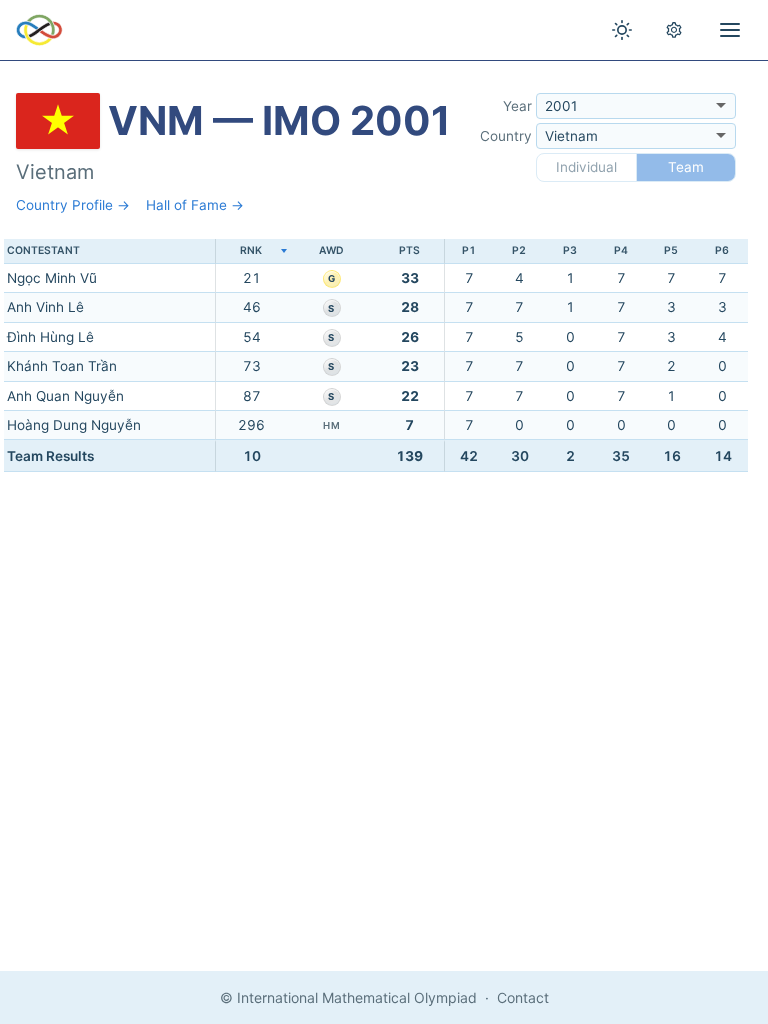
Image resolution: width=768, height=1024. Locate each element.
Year (517, 106)
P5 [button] (671, 250)
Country (506, 136)
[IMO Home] (39, 30)
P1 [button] (469, 250)
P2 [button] (519, 250)
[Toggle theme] (622, 30)
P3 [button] (570, 250)
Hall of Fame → (195, 205)
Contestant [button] (43, 250)
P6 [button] (722, 250)
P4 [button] (621, 250)
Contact (523, 997)
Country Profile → (73, 205)
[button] (251, 251)
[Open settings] (674, 30)
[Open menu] (730, 30)
